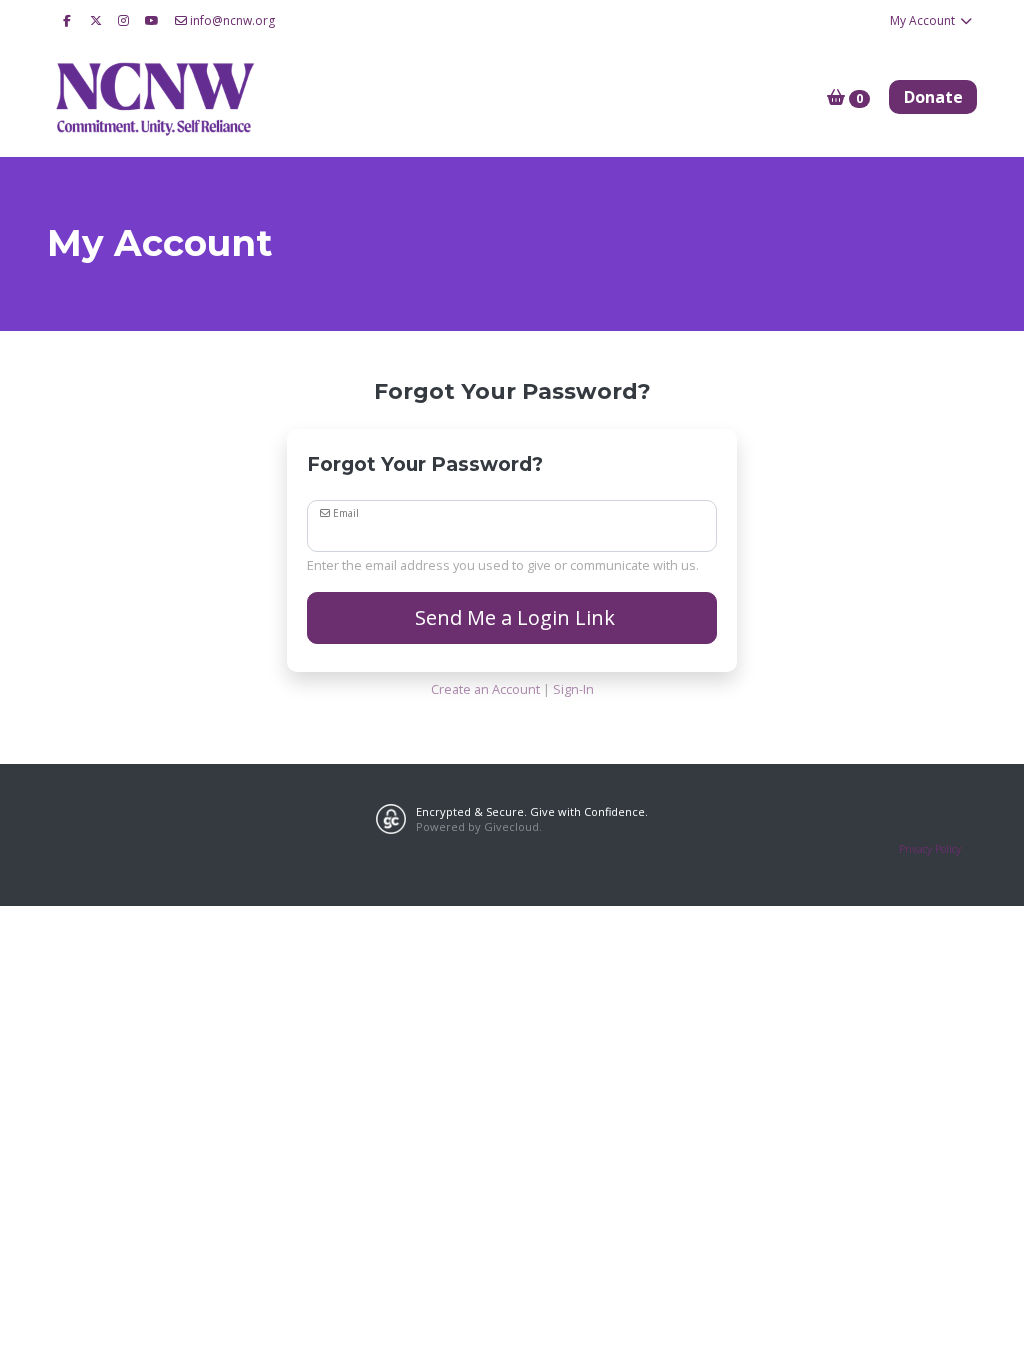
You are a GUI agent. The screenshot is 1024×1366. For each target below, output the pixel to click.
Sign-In (573, 689)
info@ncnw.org (232, 20)
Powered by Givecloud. (479, 826)
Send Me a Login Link (512, 617)
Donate (933, 97)
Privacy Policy (930, 849)
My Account (924, 20)
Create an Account (485, 689)
